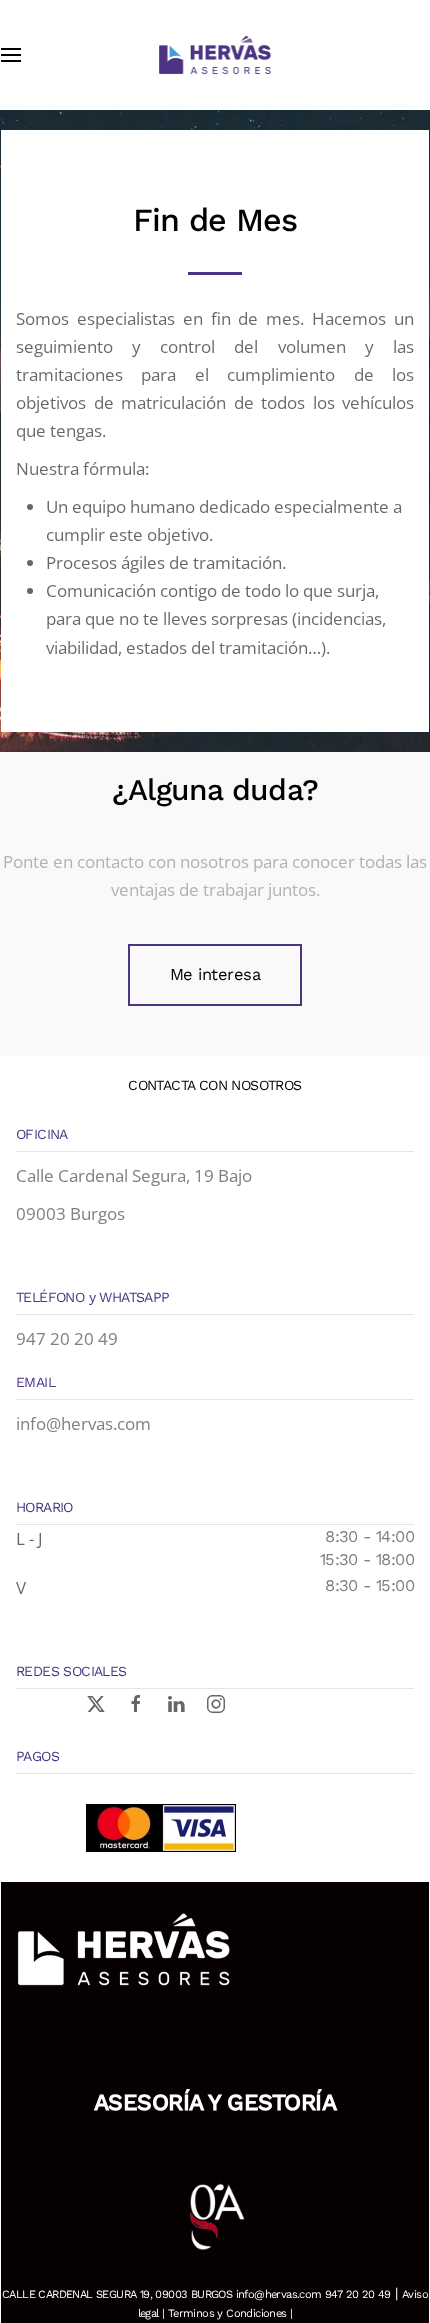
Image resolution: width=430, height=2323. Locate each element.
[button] (11, 55)
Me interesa (215, 974)
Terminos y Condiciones (227, 2313)
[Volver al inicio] (215, 55)
